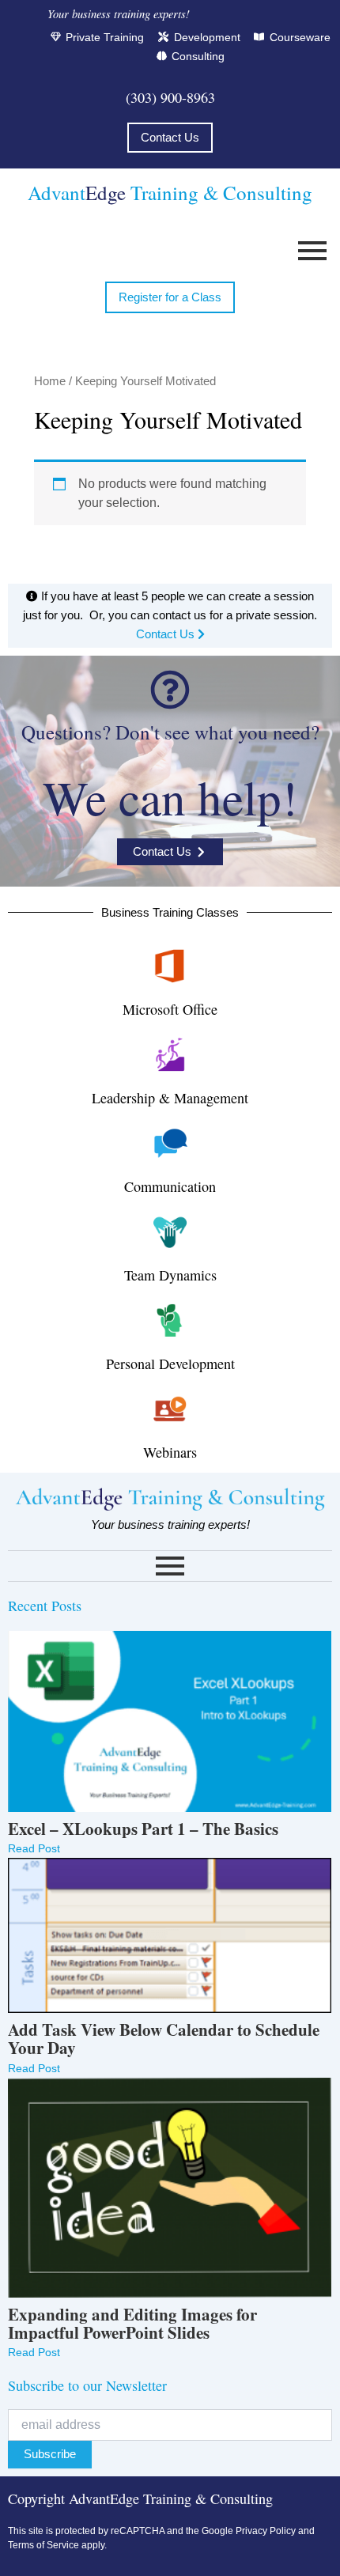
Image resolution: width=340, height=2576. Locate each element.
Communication (170, 1186)
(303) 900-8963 (170, 97)
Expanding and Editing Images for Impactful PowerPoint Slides (132, 2324)
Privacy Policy (266, 2531)
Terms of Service (43, 2545)
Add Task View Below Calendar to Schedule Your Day (164, 2039)
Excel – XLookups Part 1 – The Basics (143, 1829)
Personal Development (170, 1364)
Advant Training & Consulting (170, 193)
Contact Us (167, 634)
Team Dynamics (170, 1275)
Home (50, 381)
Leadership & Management (170, 1098)
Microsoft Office (170, 1009)
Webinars (170, 1452)
